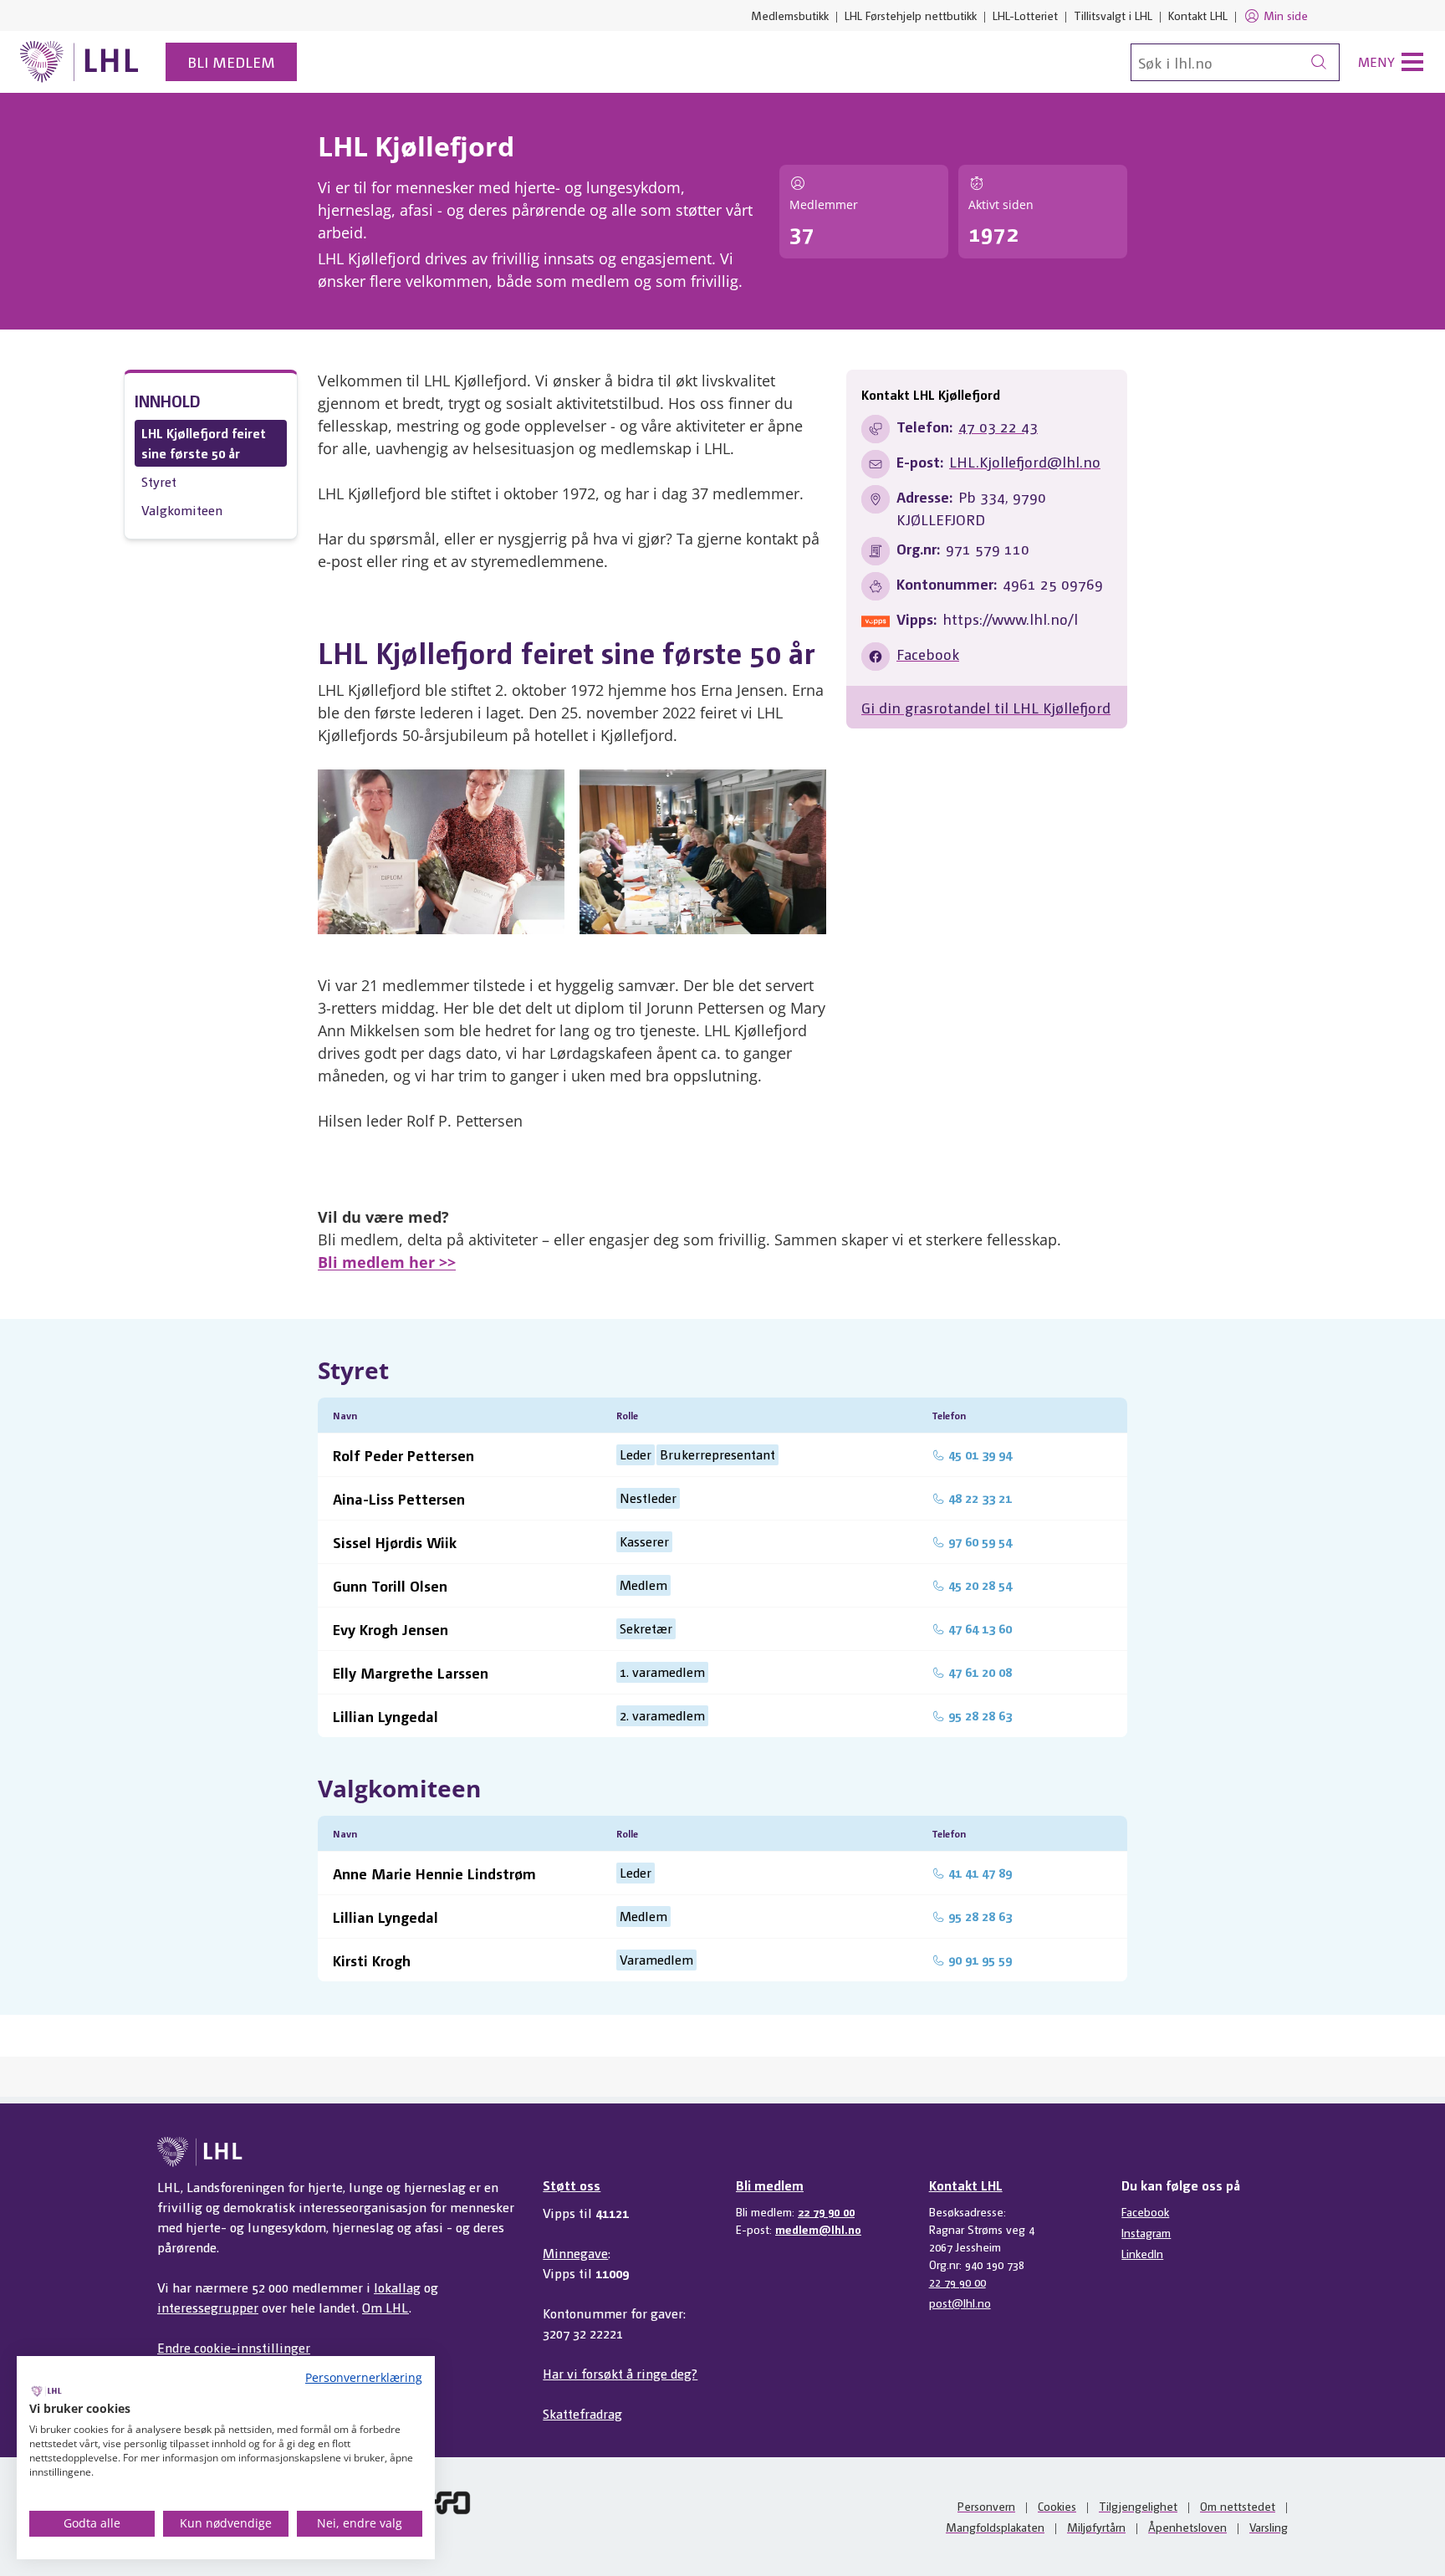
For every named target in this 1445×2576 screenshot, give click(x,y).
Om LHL (386, 2307)
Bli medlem (231, 61)
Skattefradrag (582, 2413)
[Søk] (1319, 62)
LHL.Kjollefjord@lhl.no (1025, 461)
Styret (159, 481)
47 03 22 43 (998, 426)
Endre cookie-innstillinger (234, 2347)
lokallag (397, 2287)
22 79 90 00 (826, 2211)
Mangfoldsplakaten (995, 2527)
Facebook (928, 654)
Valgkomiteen (182, 510)
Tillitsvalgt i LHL (1113, 15)
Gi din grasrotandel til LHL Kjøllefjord (986, 707)
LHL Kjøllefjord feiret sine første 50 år (204, 443)
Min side (1286, 15)
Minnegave (575, 2253)
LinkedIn (1142, 2253)
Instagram (1146, 2232)
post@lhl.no (960, 2303)
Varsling (1269, 2527)
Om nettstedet (1238, 2506)
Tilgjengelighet (1138, 2506)
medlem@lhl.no (818, 2229)
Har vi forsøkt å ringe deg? (620, 2373)
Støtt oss (572, 2185)
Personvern (986, 2506)
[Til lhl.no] (79, 62)
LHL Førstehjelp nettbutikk (911, 15)
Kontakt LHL (1198, 15)
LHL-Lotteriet (1025, 15)
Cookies (1057, 2506)
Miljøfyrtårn (1096, 2527)
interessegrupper (208, 2307)
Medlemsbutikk (790, 15)
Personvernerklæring (364, 2377)
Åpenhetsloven (1187, 2527)
